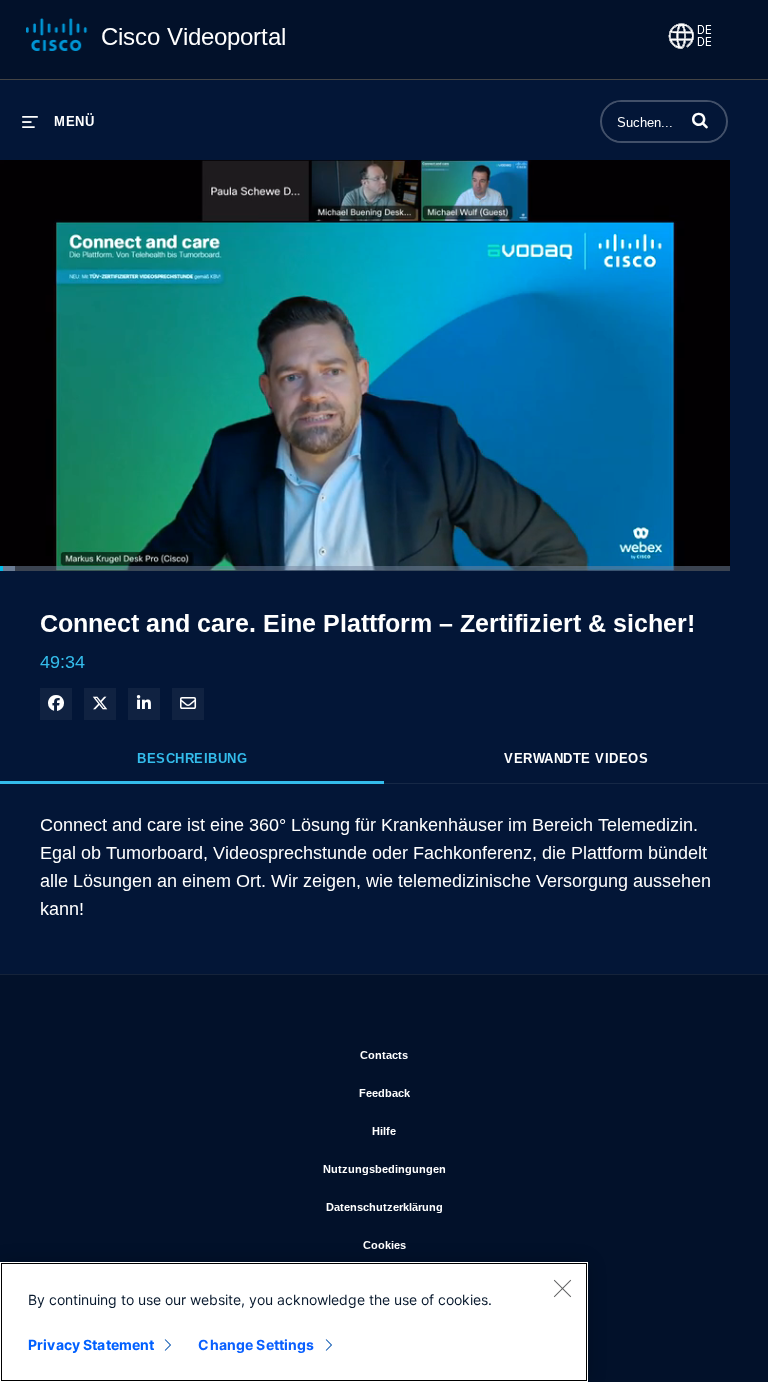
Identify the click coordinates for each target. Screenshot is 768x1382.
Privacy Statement (91, 1344)
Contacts (467, 1054)
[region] (294, 1322)
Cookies (467, 1244)
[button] (700, 120)
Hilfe (467, 1130)
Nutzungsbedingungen (467, 1168)
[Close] (562, 1288)
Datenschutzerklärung (467, 1206)
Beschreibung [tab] (192, 758)
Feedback (467, 1092)
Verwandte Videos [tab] (576, 758)
